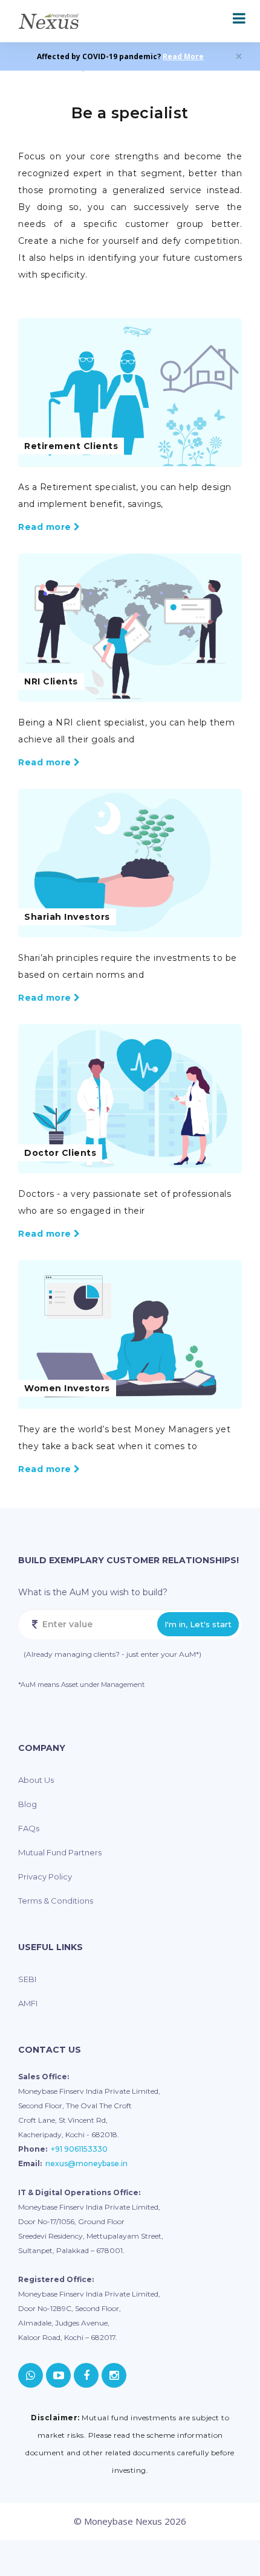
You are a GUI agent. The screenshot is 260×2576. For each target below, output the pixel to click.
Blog (28, 1804)
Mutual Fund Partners (60, 1852)
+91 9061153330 (79, 2149)
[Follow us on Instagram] (114, 2375)
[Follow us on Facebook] (86, 2375)
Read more (46, 527)
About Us (36, 1780)
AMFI (28, 2003)
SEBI (27, 1979)
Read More (183, 56)
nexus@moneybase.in (86, 2163)
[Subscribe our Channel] (58, 2375)
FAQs (29, 1828)
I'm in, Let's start (198, 1624)
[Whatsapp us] (31, 2375)
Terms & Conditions (56, 1901)
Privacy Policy (45, 1876)
